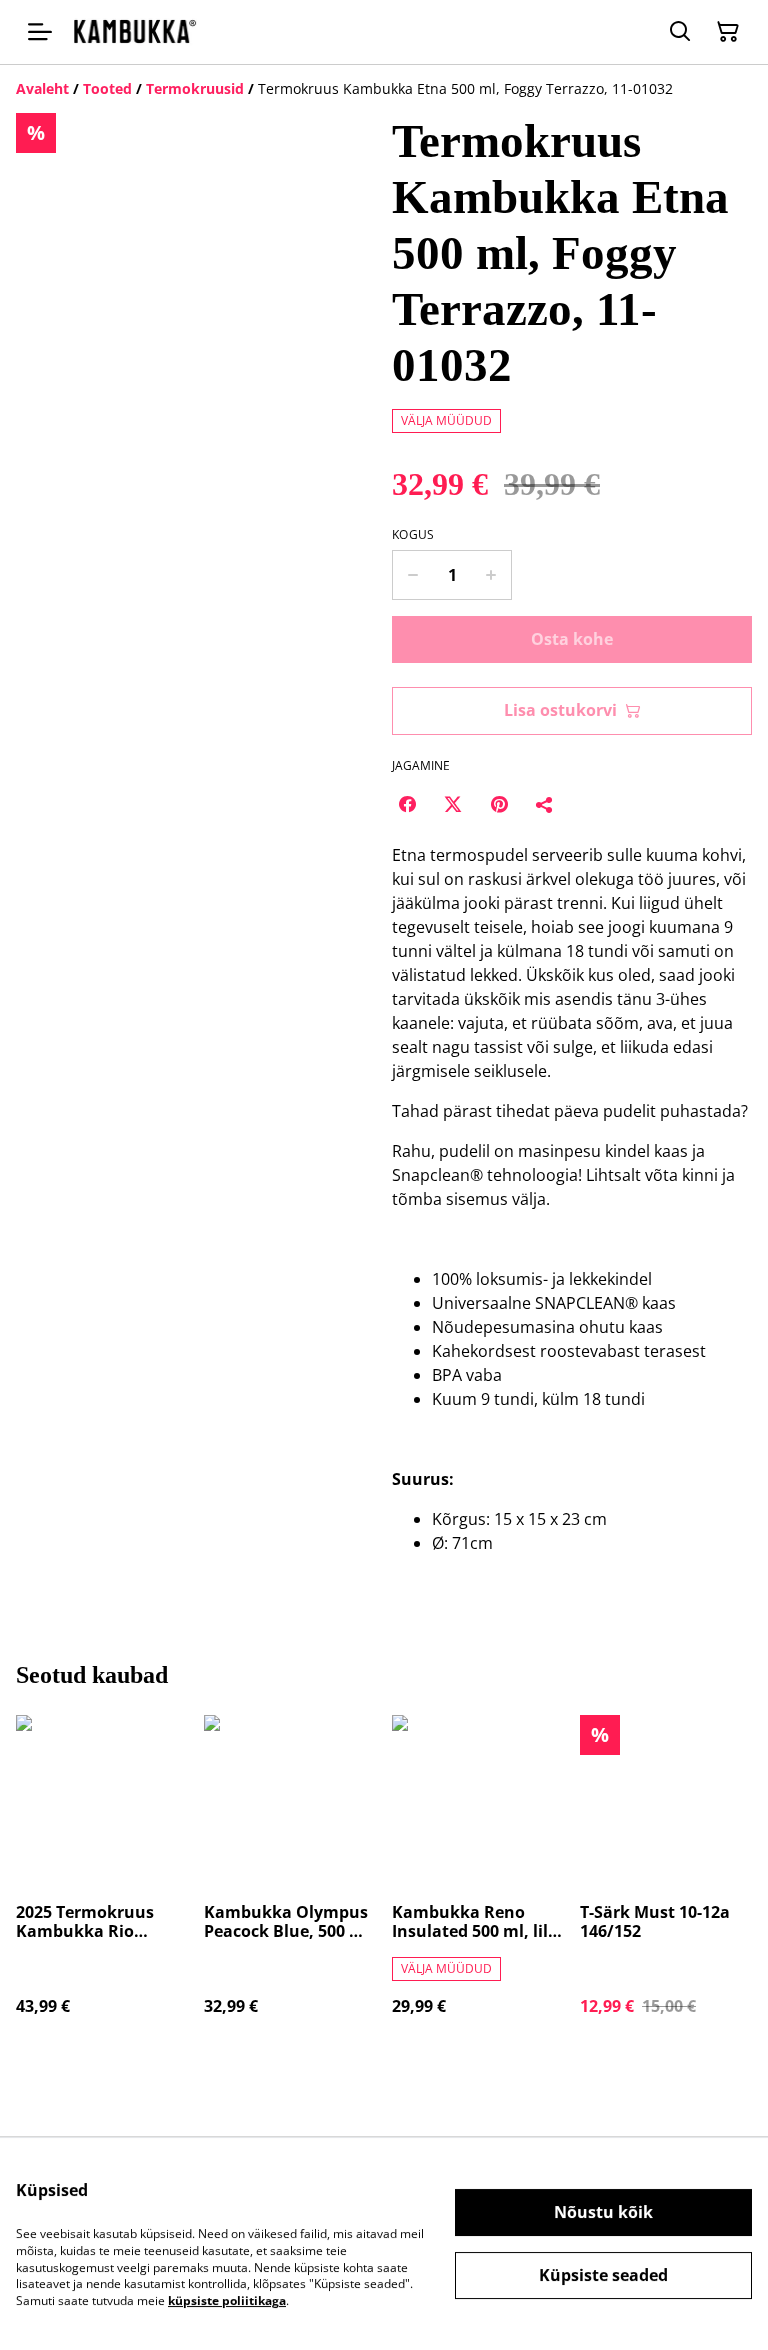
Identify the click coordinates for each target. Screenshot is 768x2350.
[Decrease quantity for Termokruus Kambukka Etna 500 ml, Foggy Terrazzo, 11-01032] (412, 575)
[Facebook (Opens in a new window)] (407, 804)
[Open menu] (40, 32)
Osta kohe (572, 639)
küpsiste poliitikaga (227, 2300)
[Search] (680, 32)
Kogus (413, 535)
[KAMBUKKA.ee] (134, 31)
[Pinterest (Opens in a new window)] (499, 804)
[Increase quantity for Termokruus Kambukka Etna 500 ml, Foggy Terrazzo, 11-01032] (491, 575)
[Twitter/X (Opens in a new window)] (453, 804)
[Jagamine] (545, 804)
